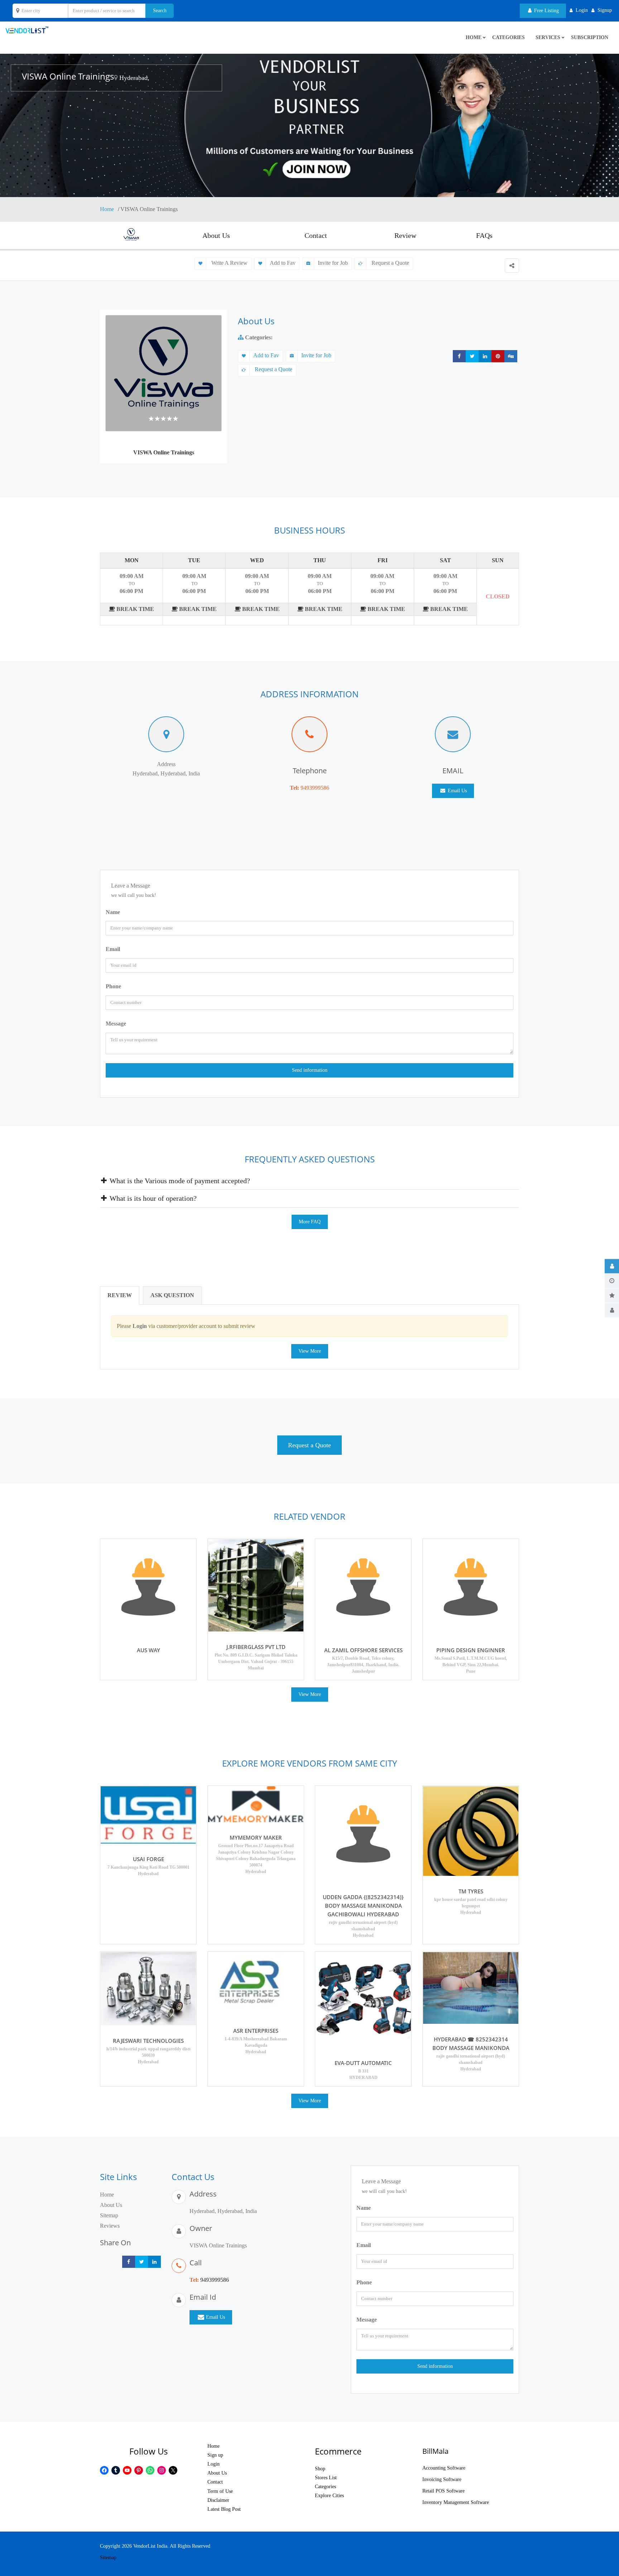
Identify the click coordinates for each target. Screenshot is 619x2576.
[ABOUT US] (612, 1266)
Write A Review (229, 263)
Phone (113, 986)
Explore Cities (329, 2496)
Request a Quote (390, 263)
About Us (216, 235)
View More (310, 1351)
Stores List (326, 2478)
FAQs (484, 235)
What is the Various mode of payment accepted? (179, 1181)
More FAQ (310, 1222)
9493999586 (315, 788)
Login (213, 2464)
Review (405, 235)
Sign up (215, 2455)
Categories (508, 37)
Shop (320, 2469)
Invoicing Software (442, 2479)
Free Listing (546, 11)
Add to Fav (283, 263)
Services (548, 37)
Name (113, 912)
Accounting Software (444, 2468)
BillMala (435, 2451)
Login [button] (582, 10)
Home (108, 209)
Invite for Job (333, 263)
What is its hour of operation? (152, 1198)
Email (113, 949)
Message (116, 1024)
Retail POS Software (443, 2491)
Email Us (457, 791)
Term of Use (220, 2491)
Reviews (110, 2226)
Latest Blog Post (224, 2509)
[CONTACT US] (612, 1310)
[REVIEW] (612, 1295)
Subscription (590, 37)
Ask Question (172, 1295)
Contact (316, 235)
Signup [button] (605, 10)
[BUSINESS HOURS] (612, 1281)
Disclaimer (218, 2500)
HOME (474, 37)
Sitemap (109, 2215)
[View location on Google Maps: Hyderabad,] (116, 78)
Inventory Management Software (456, 2502)
